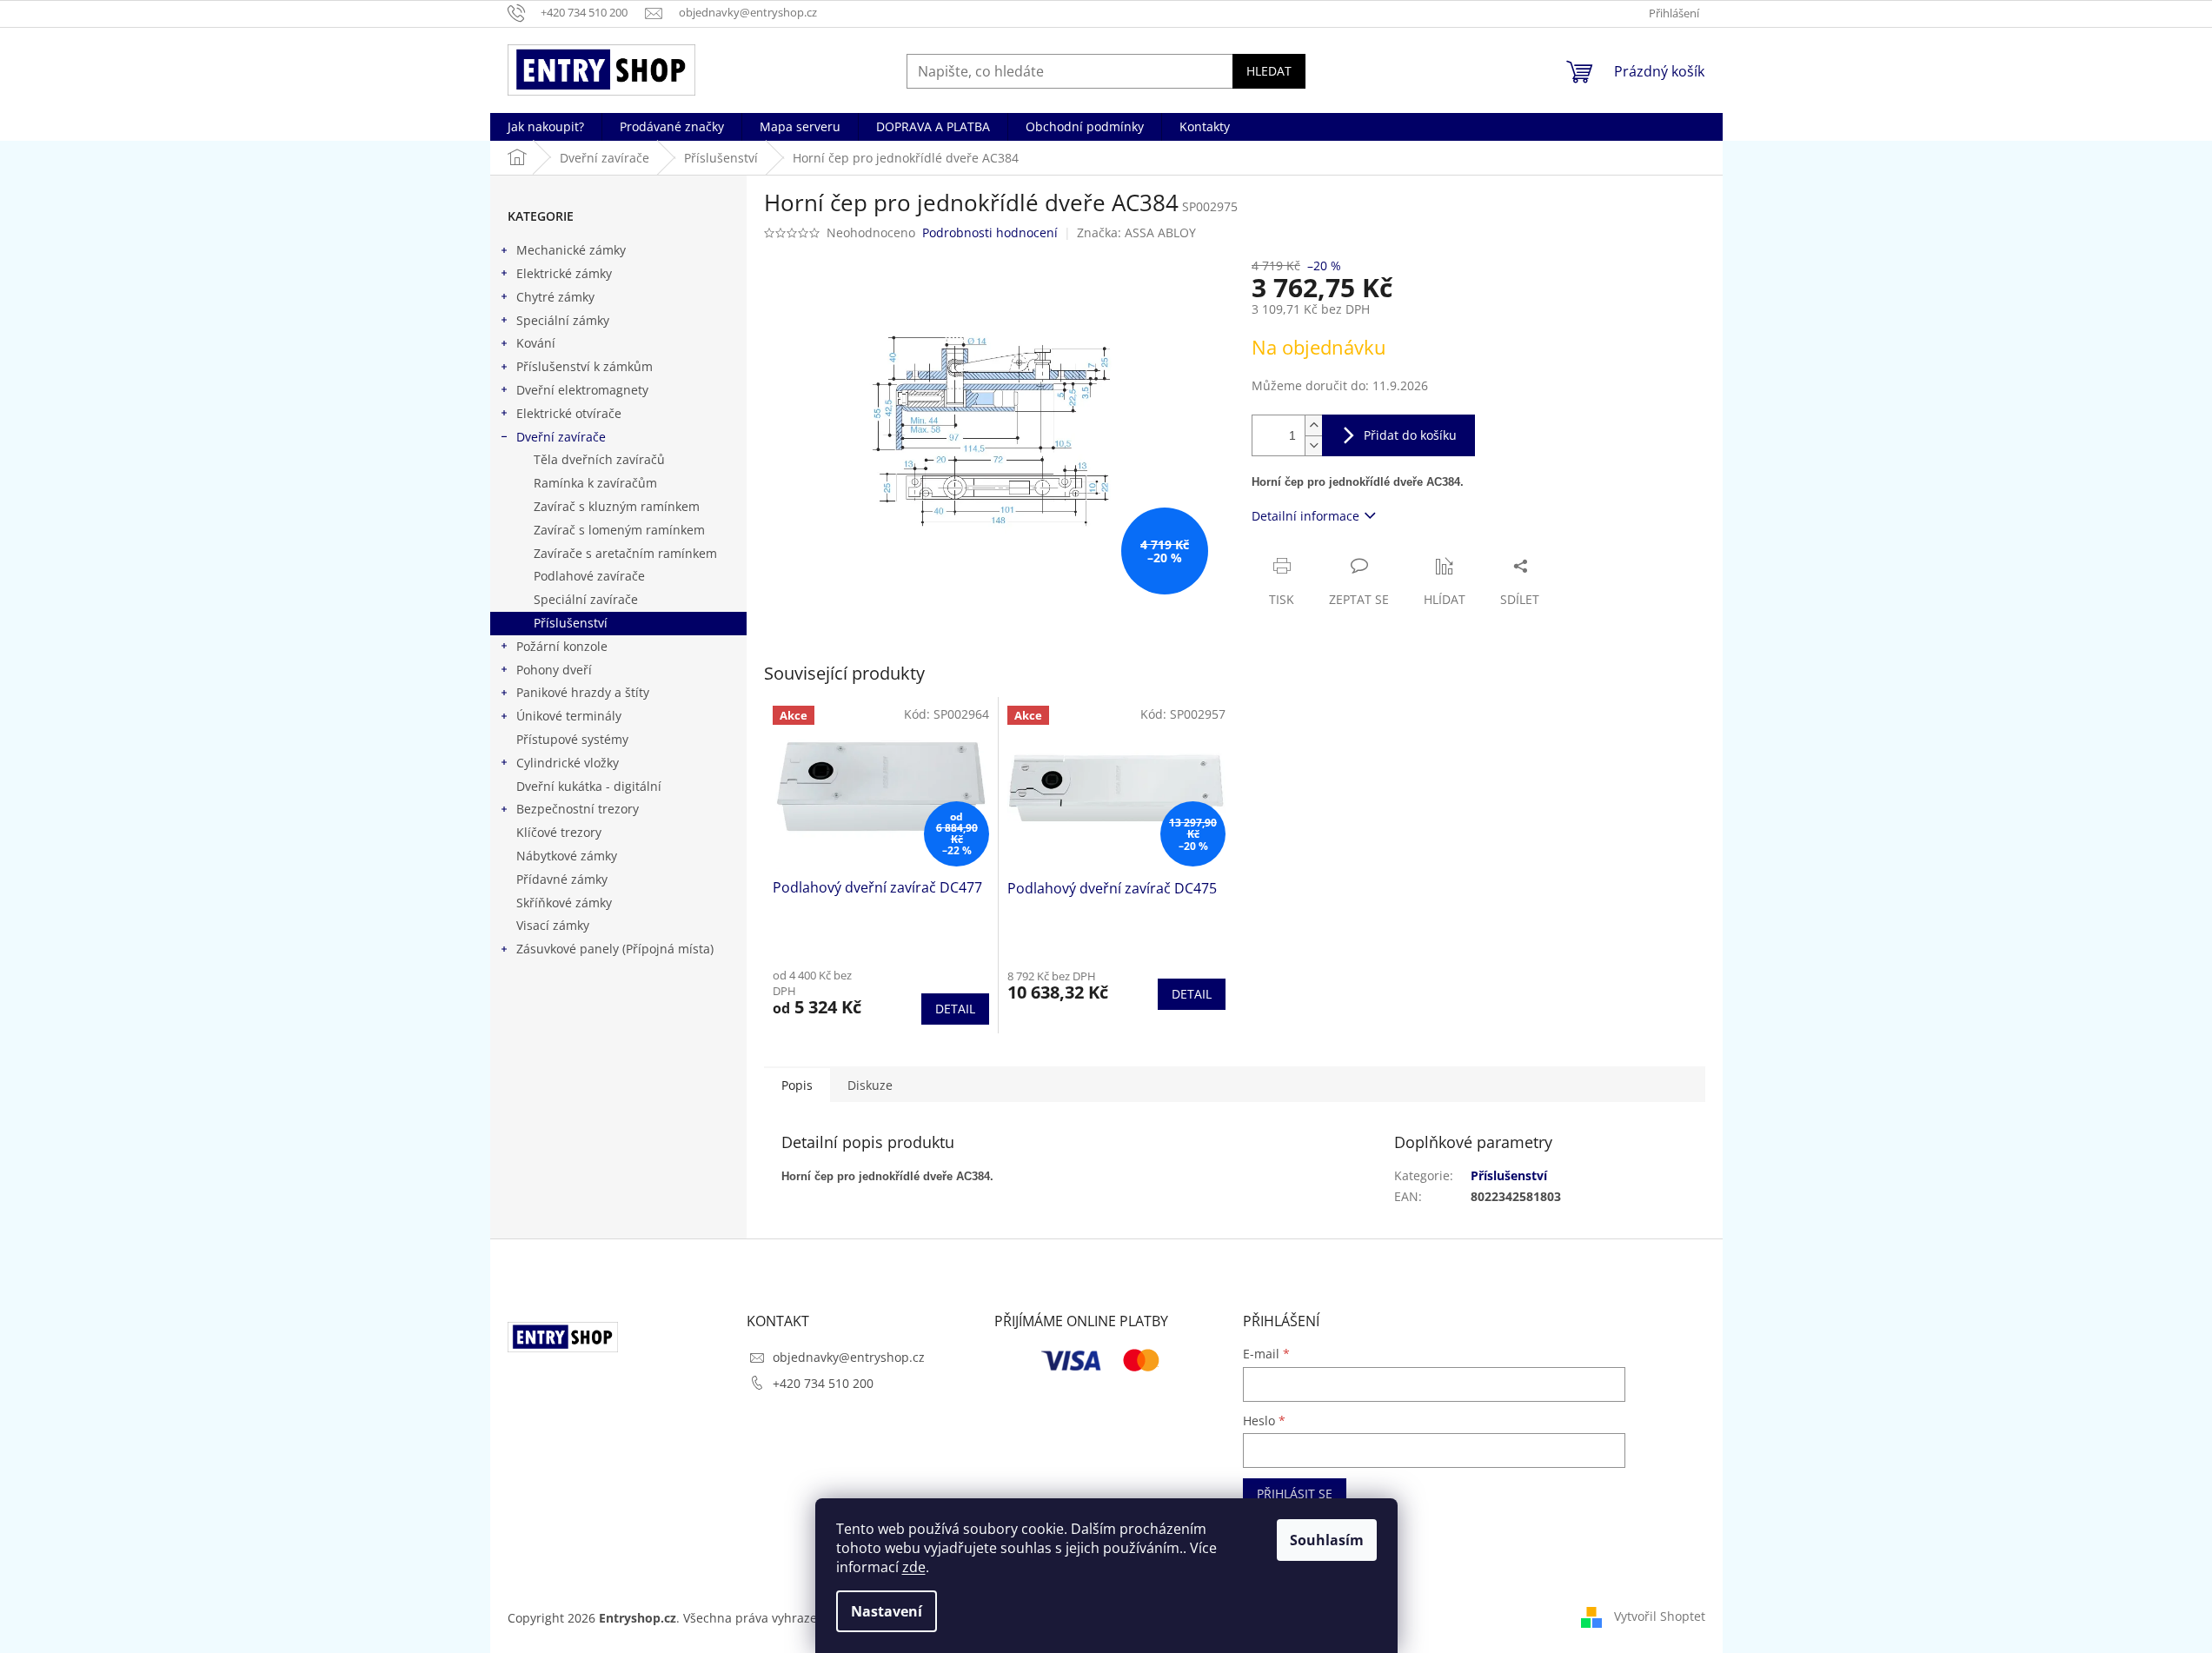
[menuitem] (546, 127)
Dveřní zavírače (561, 437)
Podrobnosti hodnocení (990, 232)
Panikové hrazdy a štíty (583, 692)
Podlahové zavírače (589, 576)
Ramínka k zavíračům (595, 483)
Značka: (1136, 232)
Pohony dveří (554, 670)
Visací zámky (553, 925)
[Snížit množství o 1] (1313, 445)
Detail (955, 1009)
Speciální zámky (563, 320)
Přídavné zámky (562, 879)
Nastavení (887, 1611)
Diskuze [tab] (870, 1085)
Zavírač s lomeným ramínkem (619, 530)
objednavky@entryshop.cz (849, 1357)
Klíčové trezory (559, 832)
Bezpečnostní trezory (578, 809)
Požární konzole (562, 646)
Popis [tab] (797, 1085)
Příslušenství (571, 623)
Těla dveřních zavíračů (599, 459)
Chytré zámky (555, 297)
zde (914, 1567)
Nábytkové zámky (567, 856)
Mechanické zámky (571, 250)
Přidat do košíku (1410, 435)
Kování (536, 343)
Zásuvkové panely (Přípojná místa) (615, 949)
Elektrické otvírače (569, 413)
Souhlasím (1327, 1540)
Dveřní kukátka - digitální (589, 786)
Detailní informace (1305, 516)
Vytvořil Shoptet (1660, 1616)
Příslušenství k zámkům (585, 366)
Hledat (1269, 71)
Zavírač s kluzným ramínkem (617, 506)
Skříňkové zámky (564, 903)
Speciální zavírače (586, 599)
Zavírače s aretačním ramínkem (625, 553)
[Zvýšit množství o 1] (1313, 425)
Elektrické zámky (564, 273)
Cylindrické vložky (568, 763)
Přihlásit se (1295, 1494)
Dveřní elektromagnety (582, 390)
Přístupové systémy (572, 739)
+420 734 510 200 (823, 1383)
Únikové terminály (569, 716)
